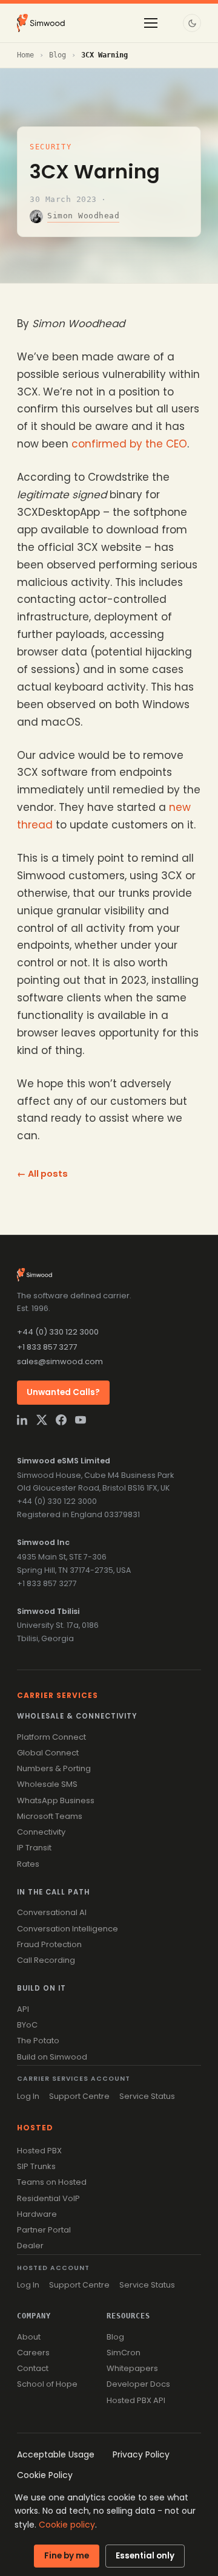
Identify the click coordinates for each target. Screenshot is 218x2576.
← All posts (42, 1174)
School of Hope (47, 2384)
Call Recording (46, 1960)
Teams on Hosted (52, 2182)
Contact (33, 2368)
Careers (33, 2353)
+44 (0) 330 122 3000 (58, 1332)
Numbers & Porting (54, 1768)
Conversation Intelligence (68, 1929)
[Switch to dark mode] (192, 23)
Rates (28, 1864)
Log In (28, 2096)
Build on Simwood (52, 2057)
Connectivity (41, 1832)
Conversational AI (52, 1912)
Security (51, 147)
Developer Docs (138, 2384)
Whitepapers (132, 2368)
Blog (58, 55)
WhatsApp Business (56, 1800)
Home (25, 55)
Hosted (35, 2128)
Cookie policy (67, 2525)
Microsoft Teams (50, 1816)
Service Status (147, 2096)
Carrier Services (58, 1695)
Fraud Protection (49, 1944)
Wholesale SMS (47, 1784)
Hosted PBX (39, 2151)
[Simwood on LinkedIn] (22, 1420)
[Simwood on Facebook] (61, 1420)
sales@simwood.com (60, 1361)
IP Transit (34, 1848)
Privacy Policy (141, 2454)
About (29, 2337)
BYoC (27, 2025)
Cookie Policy (45, 2475)
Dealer (30, 2246)
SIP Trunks (36, 2166)
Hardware (37, 2214)
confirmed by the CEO (129, 444)
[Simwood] (41, 23)
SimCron (124, 2353)
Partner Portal (44, 2230)
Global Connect (48, 1753)
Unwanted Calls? (63, 1392)
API (23, 2009)
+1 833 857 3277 (47, 1347)
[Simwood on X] (42, 1420)
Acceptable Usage (56, 2454)
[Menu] (151, 23)
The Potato (38, 2041)
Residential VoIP (48, 2198)
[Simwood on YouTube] (81, 1420)
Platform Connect (51, 1737)
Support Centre (79, 2096)
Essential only (145, 2556)
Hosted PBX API (136, 2400)
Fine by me (67, 2556)
